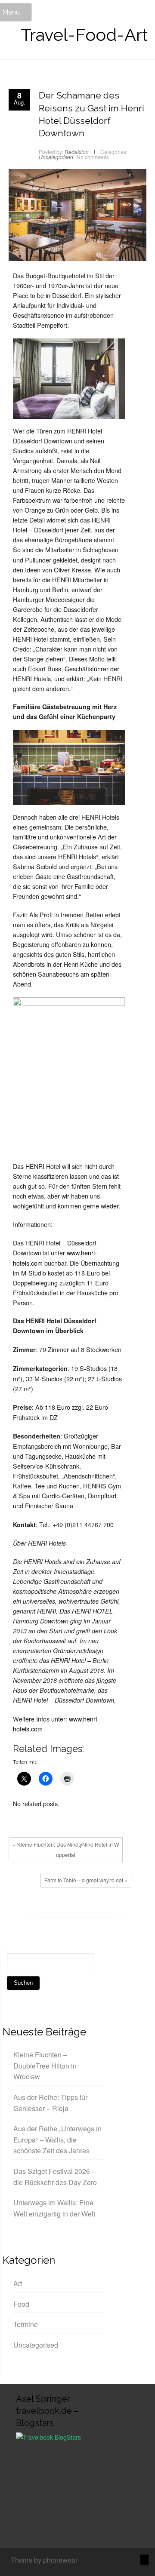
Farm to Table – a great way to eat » (86, 1880)
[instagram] (117, 2561)
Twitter (32, 1910)
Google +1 (45, 1910)
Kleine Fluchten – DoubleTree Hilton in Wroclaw (45, 2066)
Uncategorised (56, 157)
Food (21, 2304)
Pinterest (58, 1910)
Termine (26, 2324)
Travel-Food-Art (84, 35)
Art (18, 2283)
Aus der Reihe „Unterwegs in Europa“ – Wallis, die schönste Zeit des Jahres (57, 2139)
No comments (93, 157)
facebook (19, 1910)
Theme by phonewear (44, 2560)
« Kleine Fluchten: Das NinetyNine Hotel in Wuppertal (66, 1849)
